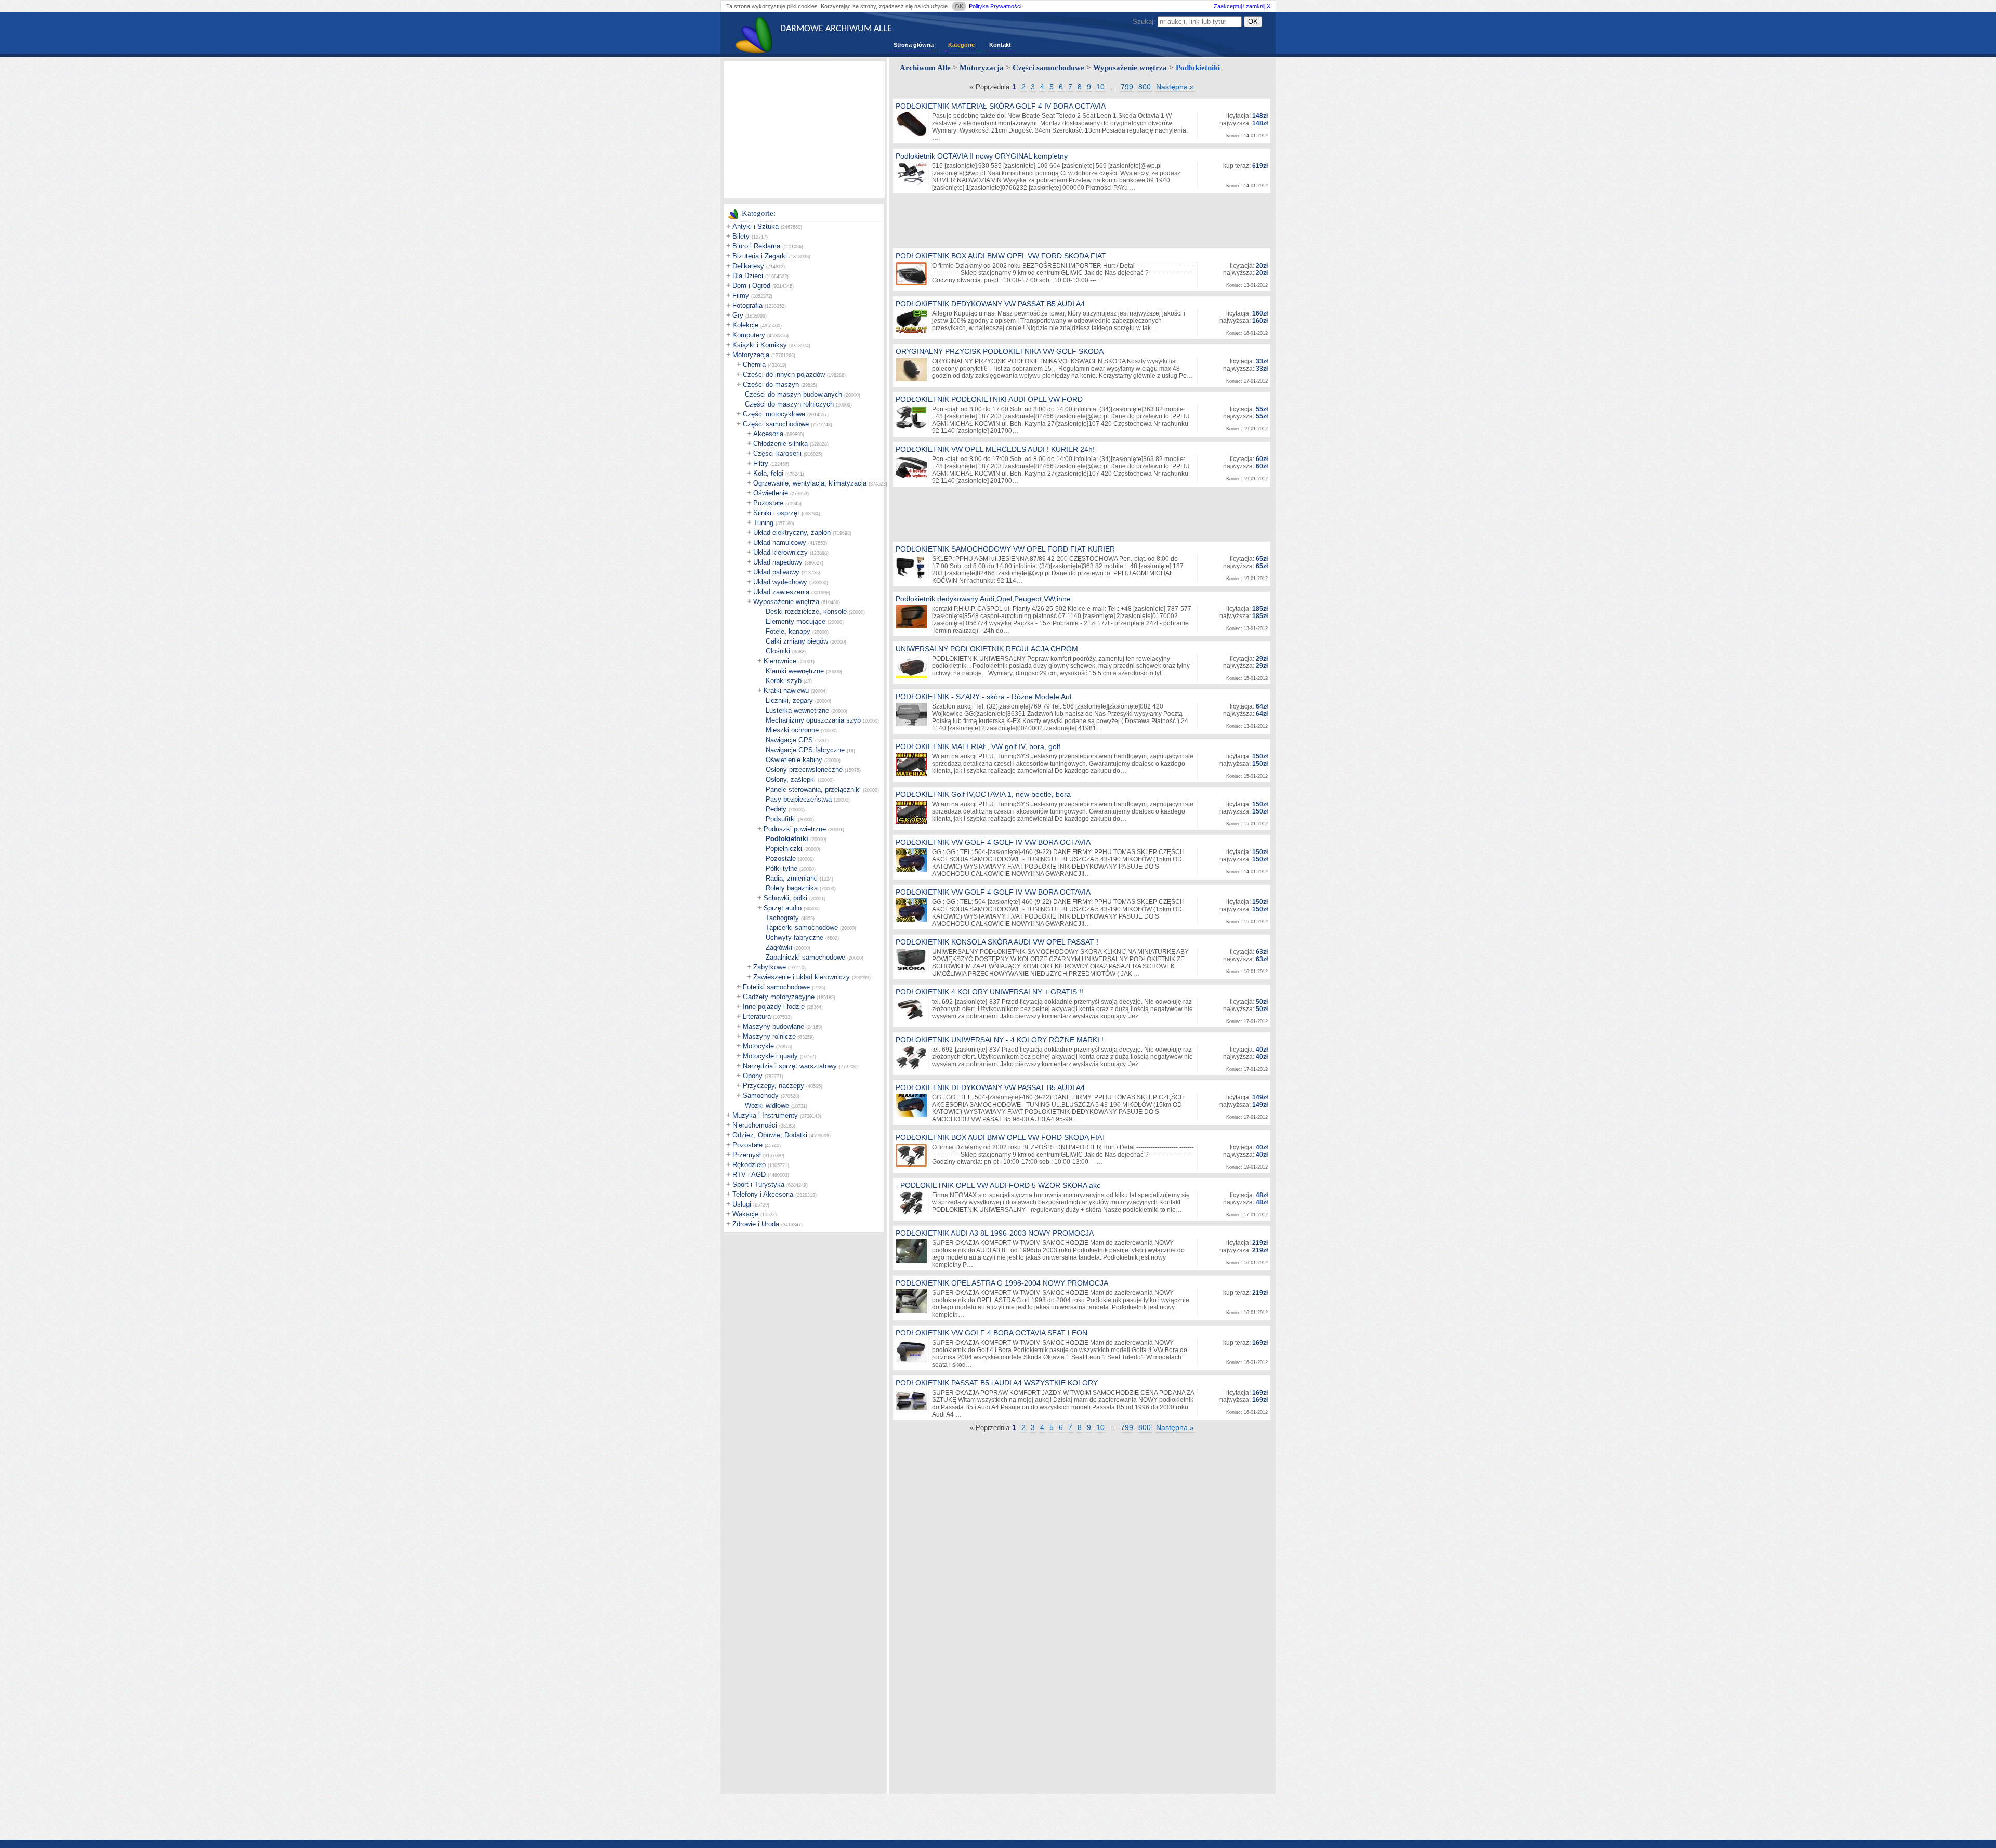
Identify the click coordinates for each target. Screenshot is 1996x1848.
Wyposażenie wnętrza (786, 602)
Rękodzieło (749, 1165)
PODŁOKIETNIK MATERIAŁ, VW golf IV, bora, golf (978, 746)
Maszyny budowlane (773, 1026)
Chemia (754, 365)
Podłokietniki (787, 839)
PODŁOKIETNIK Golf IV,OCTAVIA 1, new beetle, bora (983, 794)
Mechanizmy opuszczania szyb (813, 720)
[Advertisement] (804, 129)
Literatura (757, 1017)
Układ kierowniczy (780, 552)
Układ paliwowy (776, 572)
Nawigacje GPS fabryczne (805, 750)
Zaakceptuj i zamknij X (1242, 6)
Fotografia (747, 305)
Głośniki (778, 651)
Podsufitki (781, 819)
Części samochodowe (776, 424)
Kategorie (961, 45)
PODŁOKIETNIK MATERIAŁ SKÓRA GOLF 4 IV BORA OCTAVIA (1001, 106)
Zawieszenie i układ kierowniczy (802, 977)
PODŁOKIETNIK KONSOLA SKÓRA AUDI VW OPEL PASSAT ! (997, 942)
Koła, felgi (768, 473)
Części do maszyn (771, 384)
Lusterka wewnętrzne (797, 710)
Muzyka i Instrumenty (765, 1115)
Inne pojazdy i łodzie (774, 1007)
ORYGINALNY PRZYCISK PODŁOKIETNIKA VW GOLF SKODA (1000, 351)
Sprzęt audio (783, 908)
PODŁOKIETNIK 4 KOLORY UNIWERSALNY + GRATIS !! (989, 992)
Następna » (1175, 87)
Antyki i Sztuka (756, 226)
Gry (738, 315)
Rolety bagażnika (792, 888)
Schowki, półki (785, 898)
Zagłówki (779, 947)
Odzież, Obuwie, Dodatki (770, 1135)
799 (1127, 87)
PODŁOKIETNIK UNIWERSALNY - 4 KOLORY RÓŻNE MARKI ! (1000, 1040)
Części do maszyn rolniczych (789, 404)
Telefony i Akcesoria (763, 1194)
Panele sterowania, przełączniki (813, 789)
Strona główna (914, 45)
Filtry (761, 463)
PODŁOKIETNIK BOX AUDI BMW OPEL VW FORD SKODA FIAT (1001, 256)
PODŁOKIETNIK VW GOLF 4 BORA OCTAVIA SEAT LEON (992, 1333)
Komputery (749, 335)
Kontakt (1000, 45)
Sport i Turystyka (758, 1184)
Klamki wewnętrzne (795, 671)
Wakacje (745, 1214)
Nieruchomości (755, 1125)
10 (1100, 87)
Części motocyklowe (774, 414)
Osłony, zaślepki (791, 779)
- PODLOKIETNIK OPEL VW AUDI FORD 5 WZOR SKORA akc (998, 1185)
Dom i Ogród (751, 286)
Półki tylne (782, 868)
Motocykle (758, 1046)
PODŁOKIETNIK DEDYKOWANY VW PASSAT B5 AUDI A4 (990, 304)
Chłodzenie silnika (780, 444)
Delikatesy (748, 266)
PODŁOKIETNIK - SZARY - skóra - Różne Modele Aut (984, 697)
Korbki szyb (784, 681)
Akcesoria (768, 434)
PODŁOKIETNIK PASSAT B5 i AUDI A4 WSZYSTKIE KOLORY (997, 1383)
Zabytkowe (770, 967)
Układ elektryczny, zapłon (792, 533)
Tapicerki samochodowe (802, 928)
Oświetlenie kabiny (794, 760)
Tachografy (782, 918)
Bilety (741, 236)
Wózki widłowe (767, 1105)
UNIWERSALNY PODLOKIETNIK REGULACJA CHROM (987, 649)
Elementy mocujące (796, 621)
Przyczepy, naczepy (773, 1086)
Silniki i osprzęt (776, 513)
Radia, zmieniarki (792, 878)
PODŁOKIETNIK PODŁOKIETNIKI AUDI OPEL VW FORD (989, 399)
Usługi (742, 1204)
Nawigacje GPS (789, 740)
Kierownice (780, 661)
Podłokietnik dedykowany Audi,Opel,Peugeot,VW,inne (983, 599)
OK (959, 6)
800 (1145, 87)
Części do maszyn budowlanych (793, 394)
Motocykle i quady (770, 1056)
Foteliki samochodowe (776, 987)
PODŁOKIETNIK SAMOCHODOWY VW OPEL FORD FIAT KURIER (1005, 549)
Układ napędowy (778, 562)
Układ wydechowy (780, 582)
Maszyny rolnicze (769, 1036)
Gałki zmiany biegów (797, 641)
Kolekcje (745, 325)
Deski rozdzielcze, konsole (806, 612)
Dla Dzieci (748, 276)
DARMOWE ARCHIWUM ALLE (836, 29)
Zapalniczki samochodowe (805, 957)
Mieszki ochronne (792, 730)
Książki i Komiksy (760, 345)
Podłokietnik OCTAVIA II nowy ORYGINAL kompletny (982, 156)
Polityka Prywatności (995, 6)
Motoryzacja (751, 355)
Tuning (763, 523)
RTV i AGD (749, 1175)
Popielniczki (784, 849)
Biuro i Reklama (756, 246)
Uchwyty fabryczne (795, 938)
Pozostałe (768, 503)
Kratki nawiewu (786, 691)
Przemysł (747, 1155)
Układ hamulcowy (780, 542)
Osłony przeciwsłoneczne (804, 770)
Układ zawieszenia (781, 592)
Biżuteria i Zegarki (760, 256)
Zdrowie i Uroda (756, 1224)
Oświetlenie (771, 493)
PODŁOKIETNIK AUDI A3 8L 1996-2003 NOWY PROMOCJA (995, 1233)
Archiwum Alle (925, 68)
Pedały (776, 809)
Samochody (761, 1096)
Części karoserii (777, 454)
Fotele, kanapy (788, 631)
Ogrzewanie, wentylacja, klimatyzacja (810, 483)
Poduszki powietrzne (795, 829)
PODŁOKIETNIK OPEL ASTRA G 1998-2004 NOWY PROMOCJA (1002, 1283)
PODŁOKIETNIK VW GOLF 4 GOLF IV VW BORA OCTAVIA (993, 842)
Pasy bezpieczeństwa (799, 799)
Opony (753, 1076)
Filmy (741, 296)
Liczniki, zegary (789, 700)
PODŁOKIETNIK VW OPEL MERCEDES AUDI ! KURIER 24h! (995, 449)
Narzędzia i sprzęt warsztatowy (790, 1066)
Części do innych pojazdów (784, 375)
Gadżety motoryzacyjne (779, 997)
